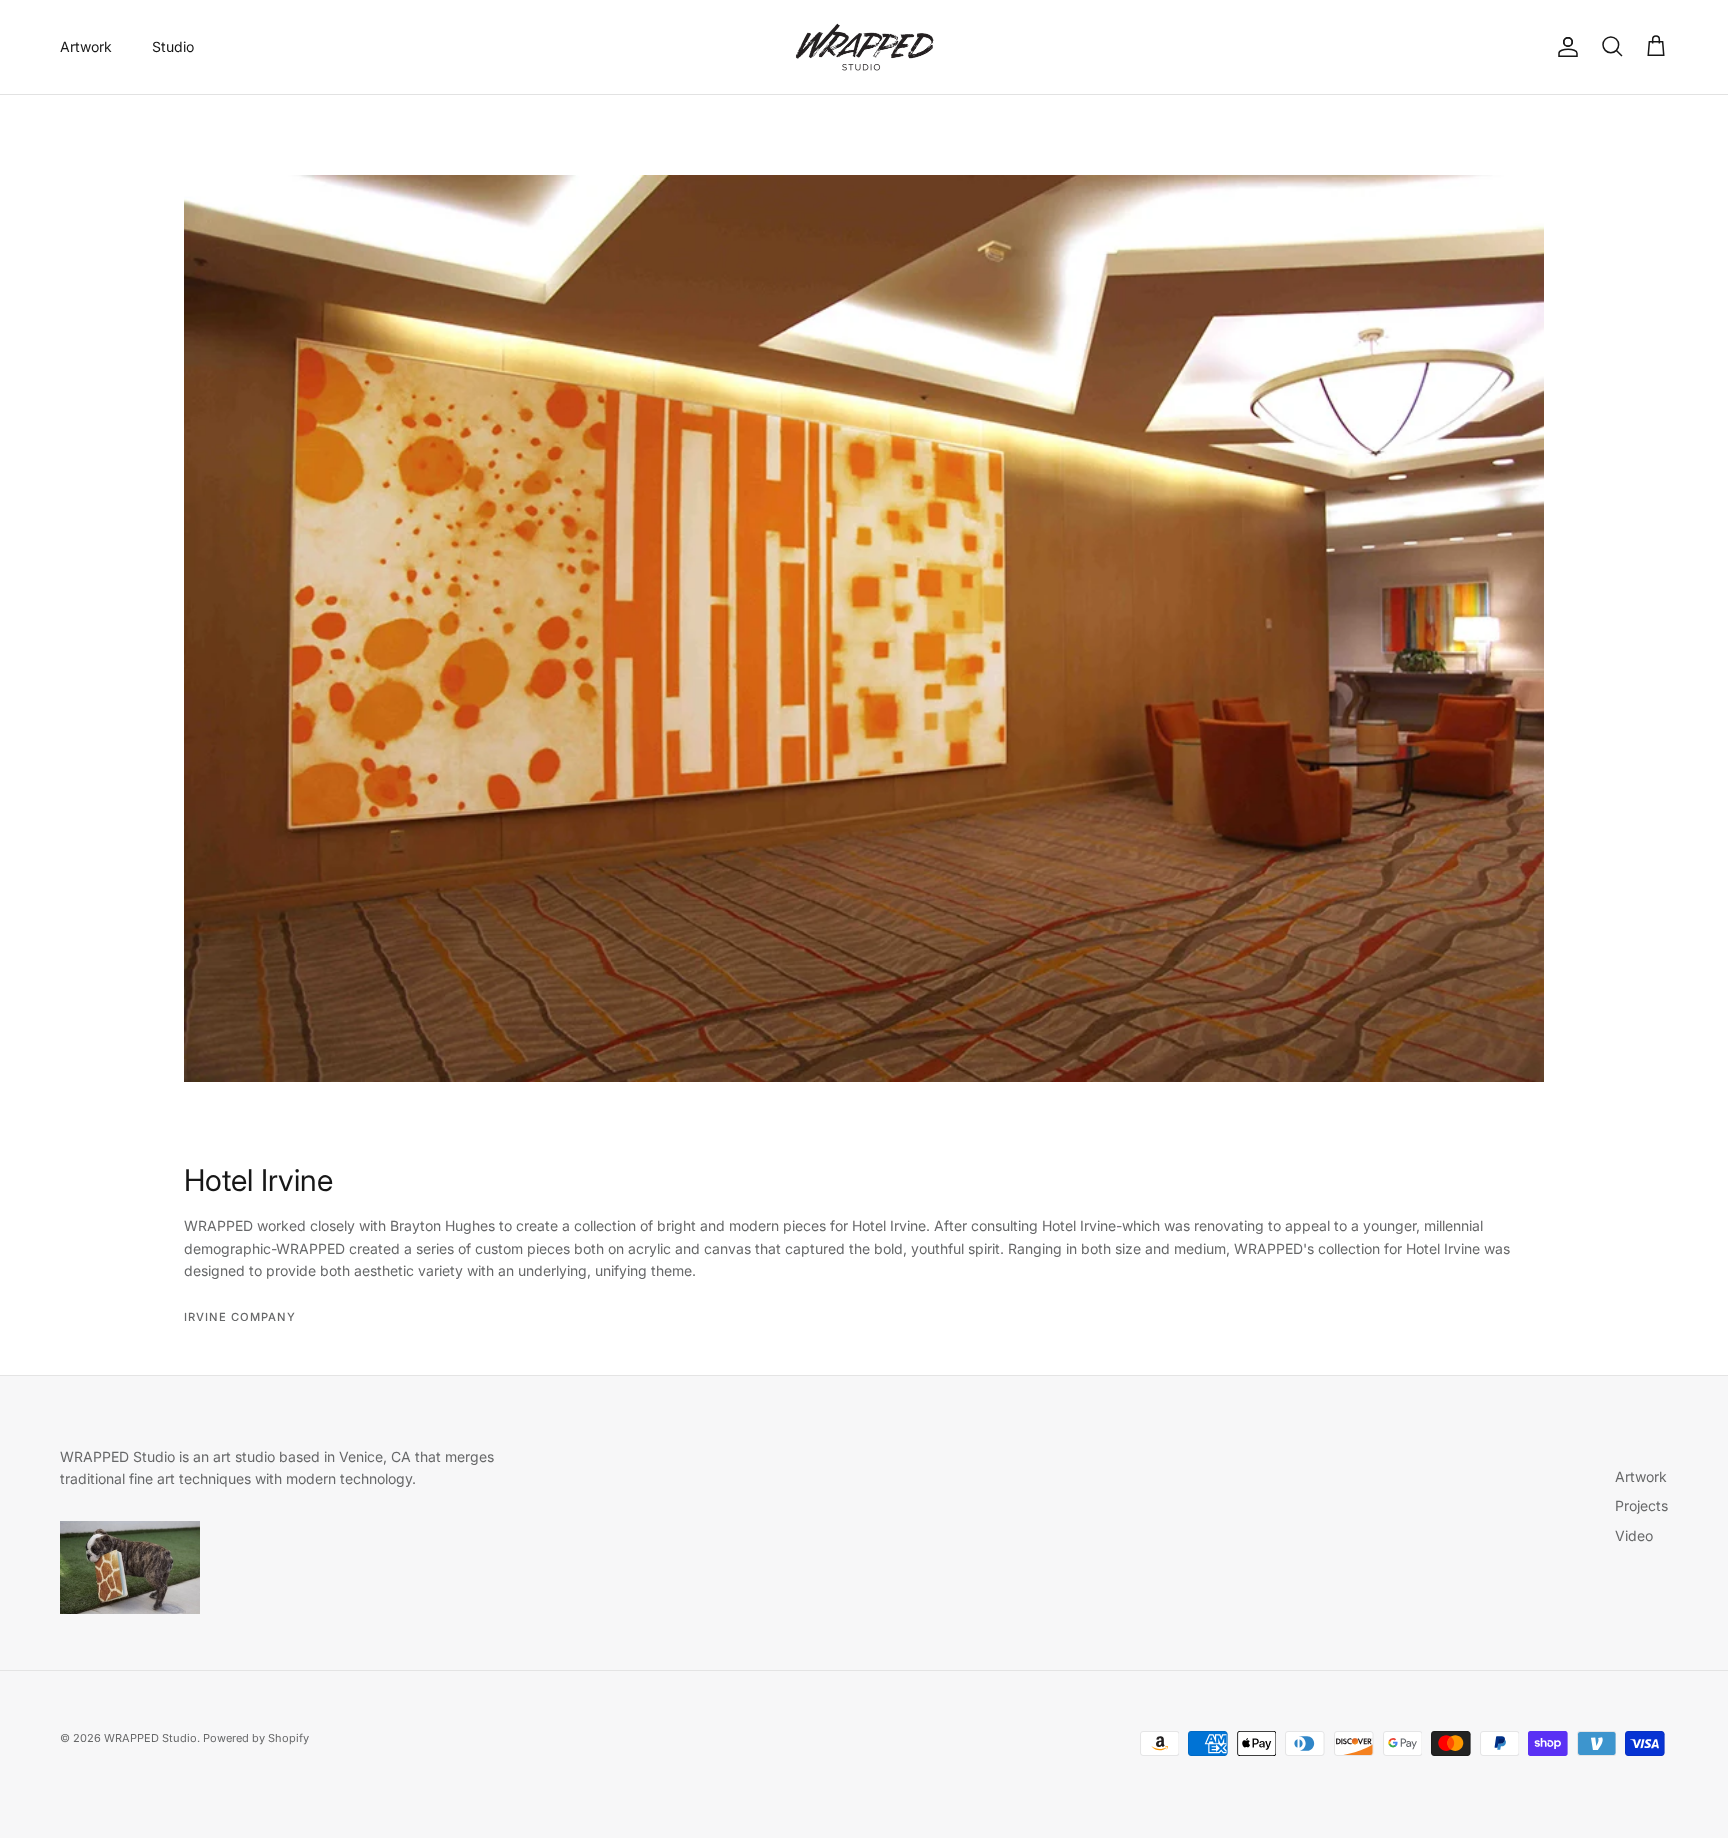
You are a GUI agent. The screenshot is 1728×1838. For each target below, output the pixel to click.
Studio (173, 46)
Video (1634, 1535)
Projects (1641, 1505)
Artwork (86, 46)
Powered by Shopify (256, 1738)
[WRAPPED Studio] (864, 47)
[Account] (1564, 47)
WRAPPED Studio (150, 1738)
